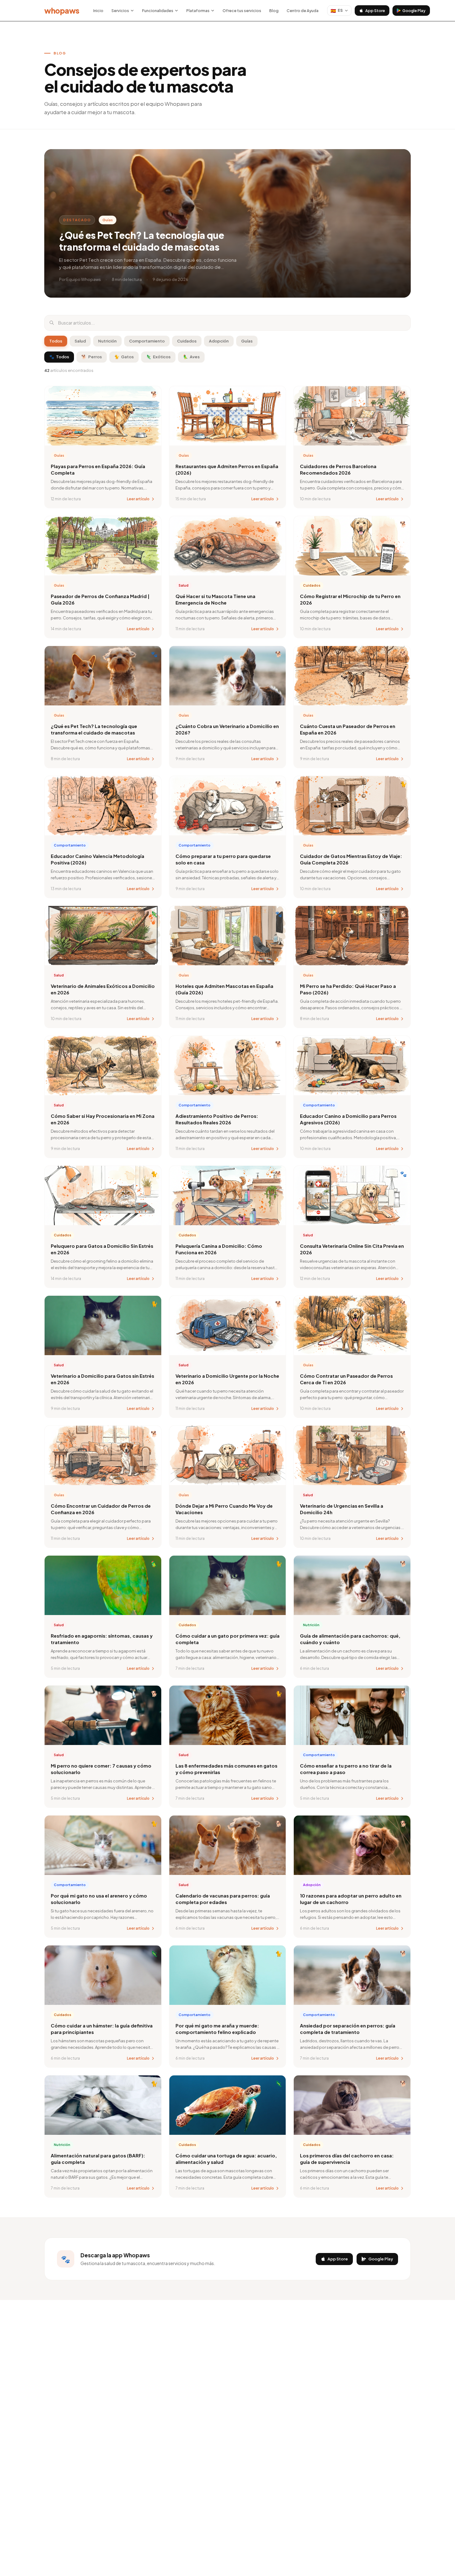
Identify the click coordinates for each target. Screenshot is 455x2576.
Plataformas (198, 11)
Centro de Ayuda (303, 11)
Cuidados (187, 341)
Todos (56, 341)
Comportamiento (147, 341)
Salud (80, 341)
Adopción (219, 341)
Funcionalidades (158, 11)
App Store (375, 11)
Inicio (98, 11)
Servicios (120, 11)
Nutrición (107, 341)
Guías (247, 341)
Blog (274, 11)
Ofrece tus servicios (242, 11)
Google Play (414, 11)
